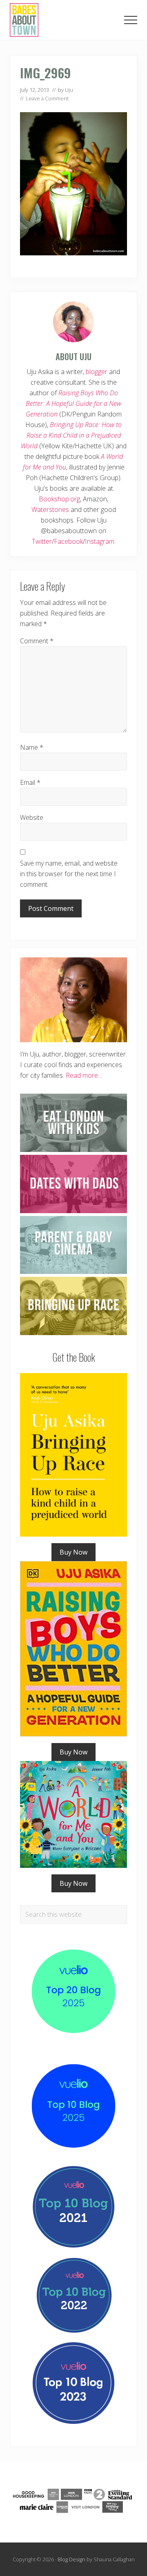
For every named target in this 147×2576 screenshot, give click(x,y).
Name (32, 747)
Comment (37, 641)
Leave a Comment (47, 98)
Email (30, 782)
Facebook (68, 541)
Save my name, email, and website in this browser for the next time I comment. (69, 874)
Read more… (84, 1075)
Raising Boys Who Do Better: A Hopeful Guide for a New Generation (74, 403)
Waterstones (50, 509)
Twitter (42, 541)
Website (32, 817)
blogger (97, 372)
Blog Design (71, 2559)
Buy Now (73, 1552)
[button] (131, 20)
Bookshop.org (59, 499)
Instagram (100, 541)
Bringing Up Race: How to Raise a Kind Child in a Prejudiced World (71, 435)
